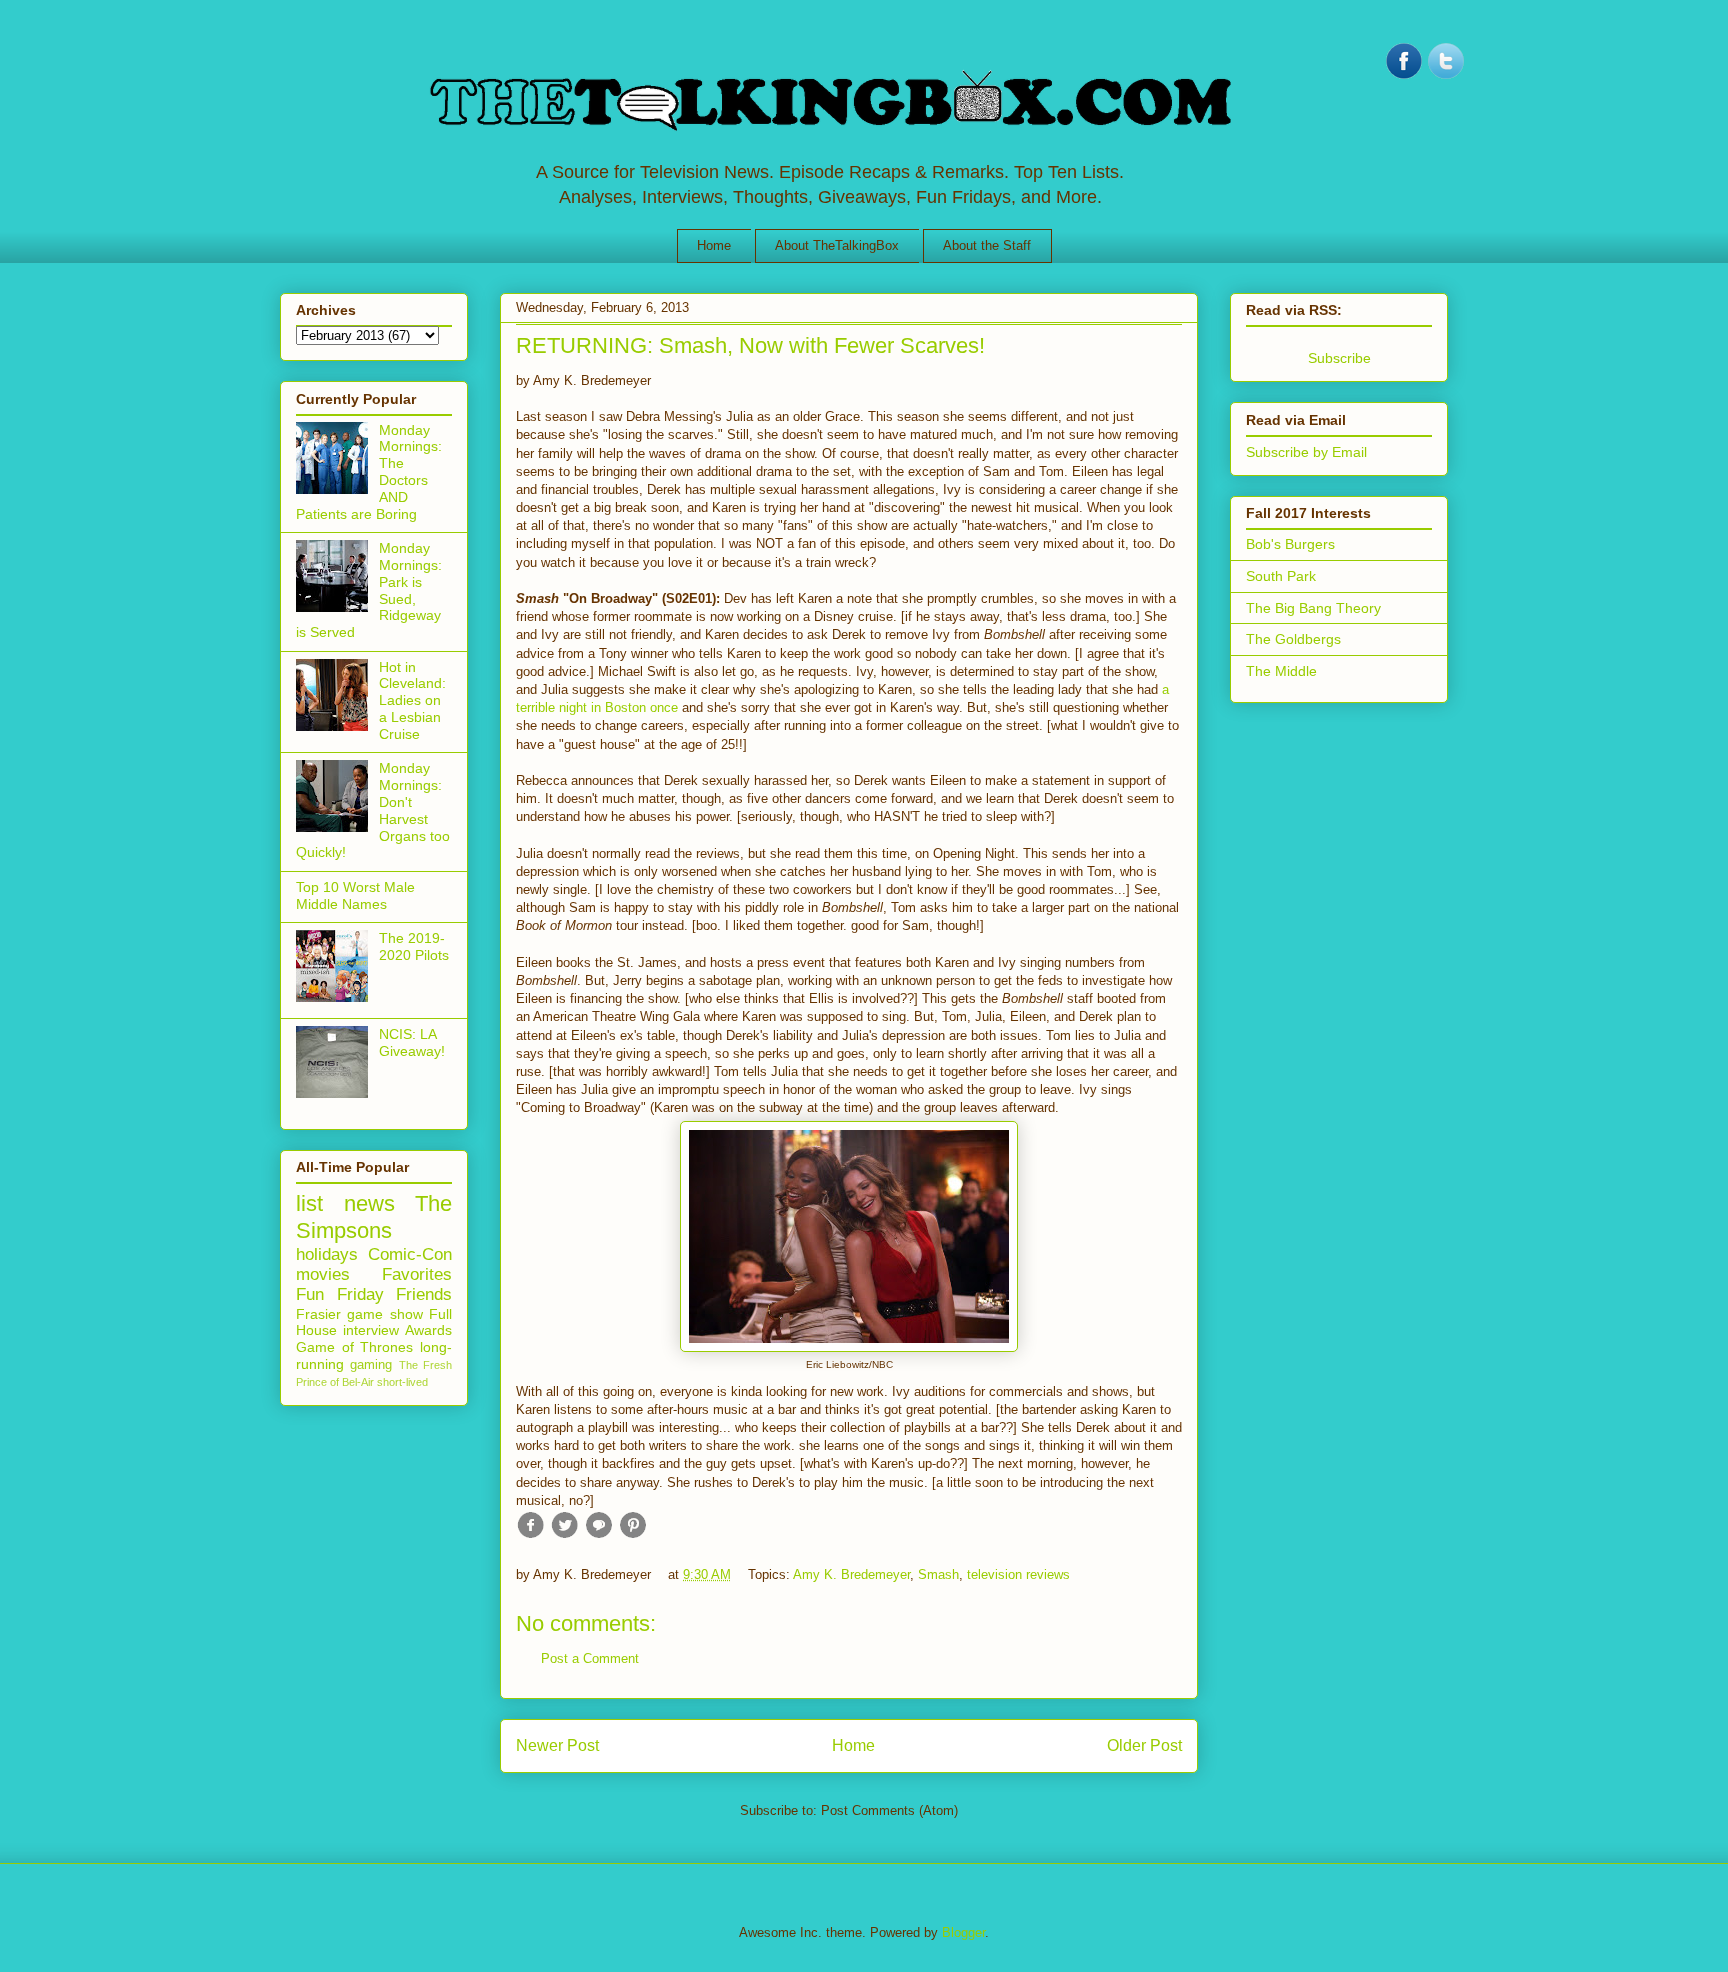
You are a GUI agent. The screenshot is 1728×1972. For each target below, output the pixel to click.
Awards (428, 1330)
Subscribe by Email (1306, 452)
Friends (424, 1294)
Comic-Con (410, 1254)
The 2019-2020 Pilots (414, 946)
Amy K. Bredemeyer (851, 1574)
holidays (327, 1254)
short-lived (402, 1382)
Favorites (417, 1274)
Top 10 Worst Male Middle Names (355, 895)
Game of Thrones (354, 1347)
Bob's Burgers (1290, 544)
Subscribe (1339, 358)
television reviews (1018, 1574)
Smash (938, 1574)
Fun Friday (340, 1294)
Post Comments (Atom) (889, 1810)
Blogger (963, 1932)
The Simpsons (374, 1217)
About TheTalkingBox (837, 245)
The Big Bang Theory (1313, 608)
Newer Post (557, 1745)
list (309, 1203)
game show (384, 1314)
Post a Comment (590, 1658)
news (369, 1203)
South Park (1281, 576)
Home (714, 245)
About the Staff (987, 245)
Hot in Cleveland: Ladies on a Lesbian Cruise (412, 700)
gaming (371, 1365)
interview (371, 1330)
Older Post (1144, 1745)
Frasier (318, 1314)
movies (323, 1274)
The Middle (1281, 671)
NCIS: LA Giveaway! (412, 1042)
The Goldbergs (1293, 639)
